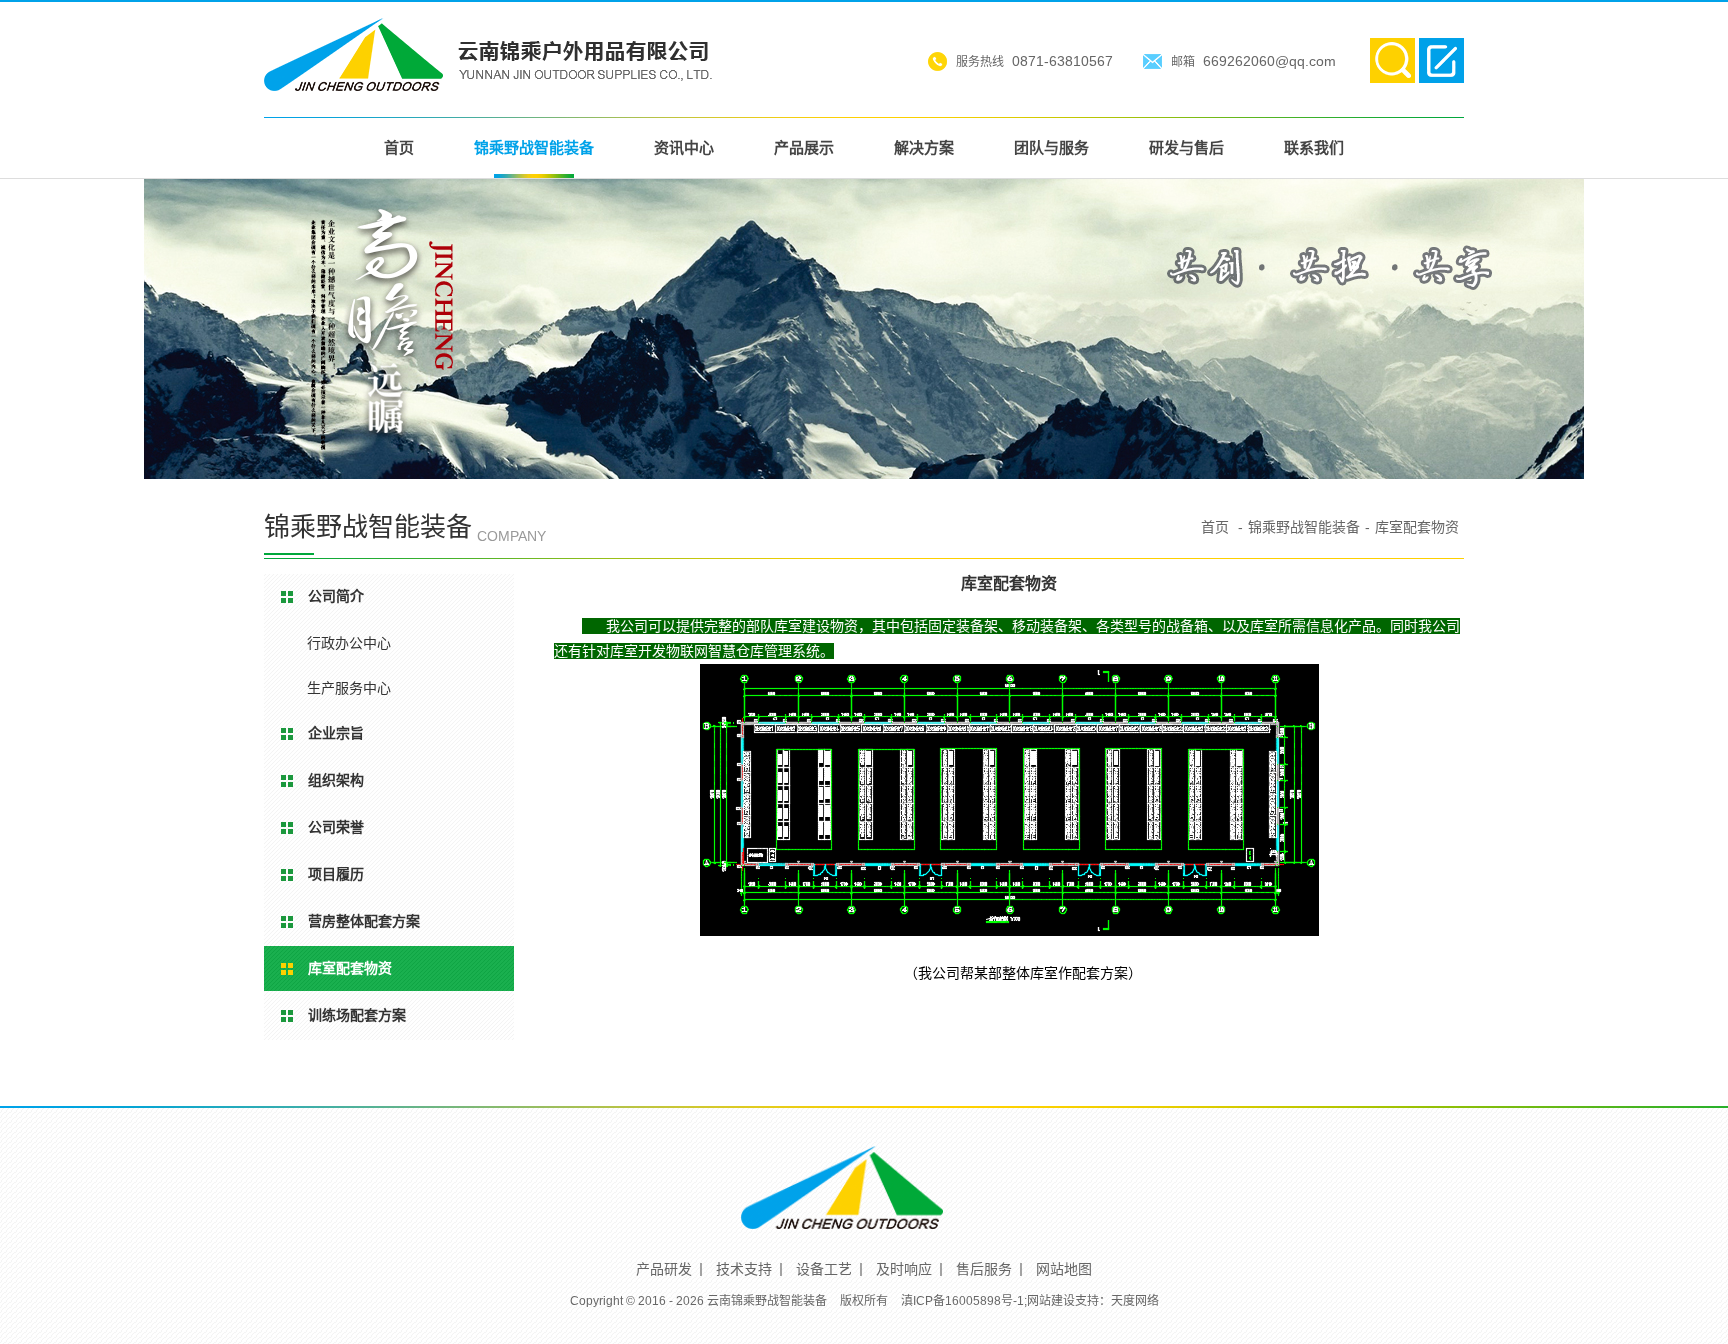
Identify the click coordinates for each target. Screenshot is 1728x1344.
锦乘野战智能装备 (534, 147)
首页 (399, 147)
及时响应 (904, 1269)
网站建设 (1051, 1301)
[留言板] (1441, 60)
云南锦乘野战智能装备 (767, 1301)
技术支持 (744, 1269)
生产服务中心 (349, 688)
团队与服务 (1051, 147)
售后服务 (984, 1269)
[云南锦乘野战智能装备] (488, 81)
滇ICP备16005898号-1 (962, 1301)
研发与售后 (1186, 147)
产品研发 (664, 1269)
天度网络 (1135, 1301)
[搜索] (1392, 60)
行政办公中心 (349, 643)
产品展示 (804, 147)
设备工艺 (824, 1269)
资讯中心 (684, 147)
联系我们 (1314, 147)
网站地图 (1064, 1269)
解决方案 (924, 147)
